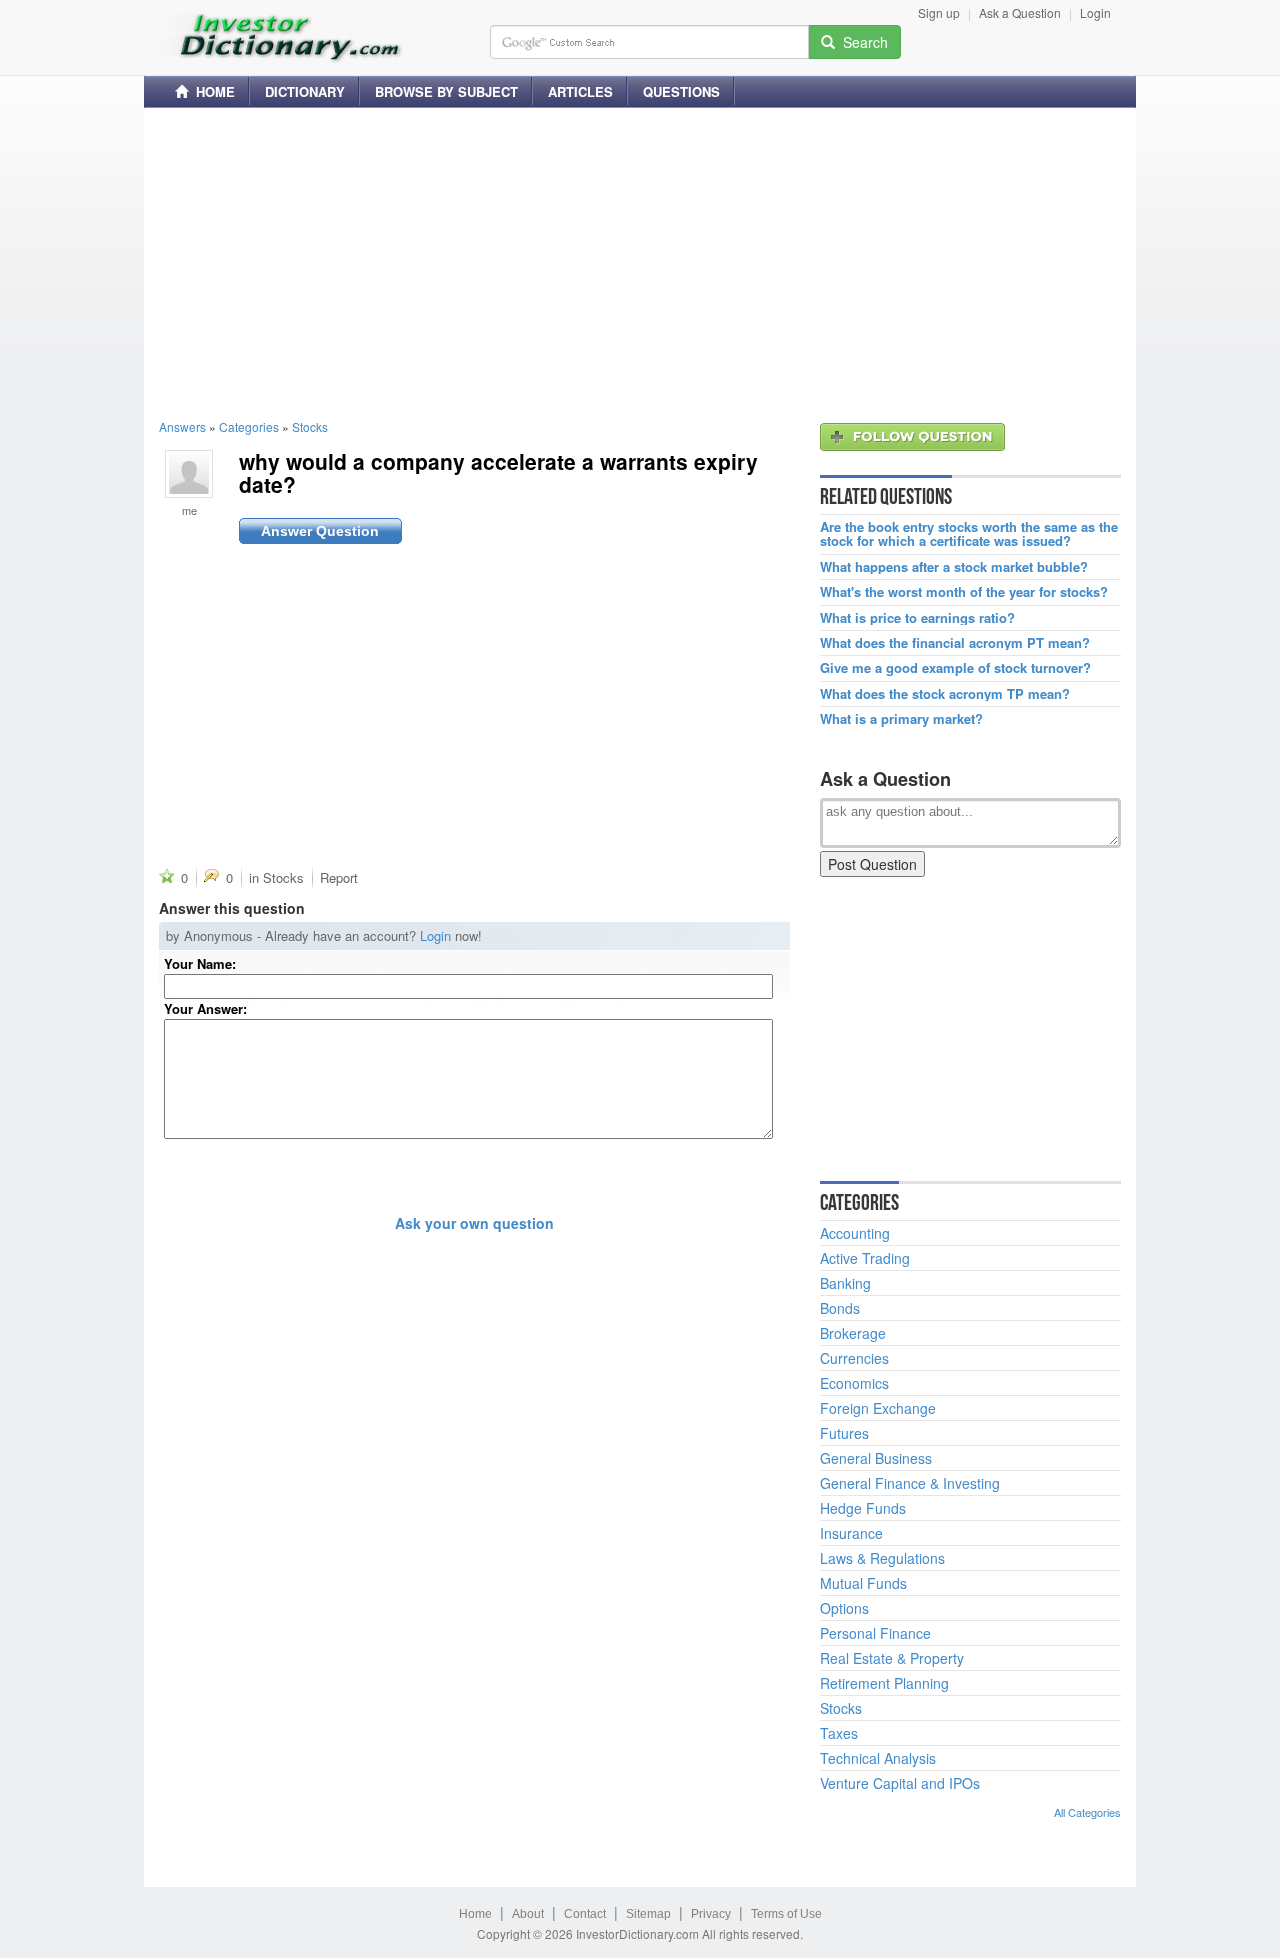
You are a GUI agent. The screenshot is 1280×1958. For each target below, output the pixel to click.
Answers (182, 426)
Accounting (855, 1233)
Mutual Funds (863, 1583)
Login (1095, 12)
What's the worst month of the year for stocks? (964, 592)
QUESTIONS (681, 91)
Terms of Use (786, 1914)
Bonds (840, 1308)
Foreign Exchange (878, 1408)
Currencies (854, 1358)
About (528, 1914)
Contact (585, 1914)
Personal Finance (875, 1633)
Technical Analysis (878, 1758)
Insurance (851, 1533)
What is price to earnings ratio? (917, 618)
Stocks (310, 426)
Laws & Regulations (882, 1558)
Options (844, 1608)
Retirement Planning (884, 1683)
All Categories (1087, 1812)
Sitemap (648, 1914)
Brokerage (853, 1333)
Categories (249, 426)
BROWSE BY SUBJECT (446, 91)
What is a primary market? (901, 719)
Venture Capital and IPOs (900, 1783)
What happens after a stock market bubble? (954, 567)
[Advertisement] (640, 263)
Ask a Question (1020, 12)
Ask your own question (474, 1223)
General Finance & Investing (910, 1483)
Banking (845, 1283)
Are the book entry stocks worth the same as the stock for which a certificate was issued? (969, 534)
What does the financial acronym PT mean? (955, 643)
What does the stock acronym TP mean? (945, 694)
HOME (211, 91)
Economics (854, 1383)
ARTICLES (580, 91)
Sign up (939, 12)
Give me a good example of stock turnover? (955, 668)
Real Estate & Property (892, 1658)
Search (861, 42)
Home (475, 1914)
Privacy (711, 1914)
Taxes (839, 1733)
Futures (844, 1433)
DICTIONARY (305, 91)
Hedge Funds (863, 1508)
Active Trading (865, 1258)
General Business (876, 1458)
